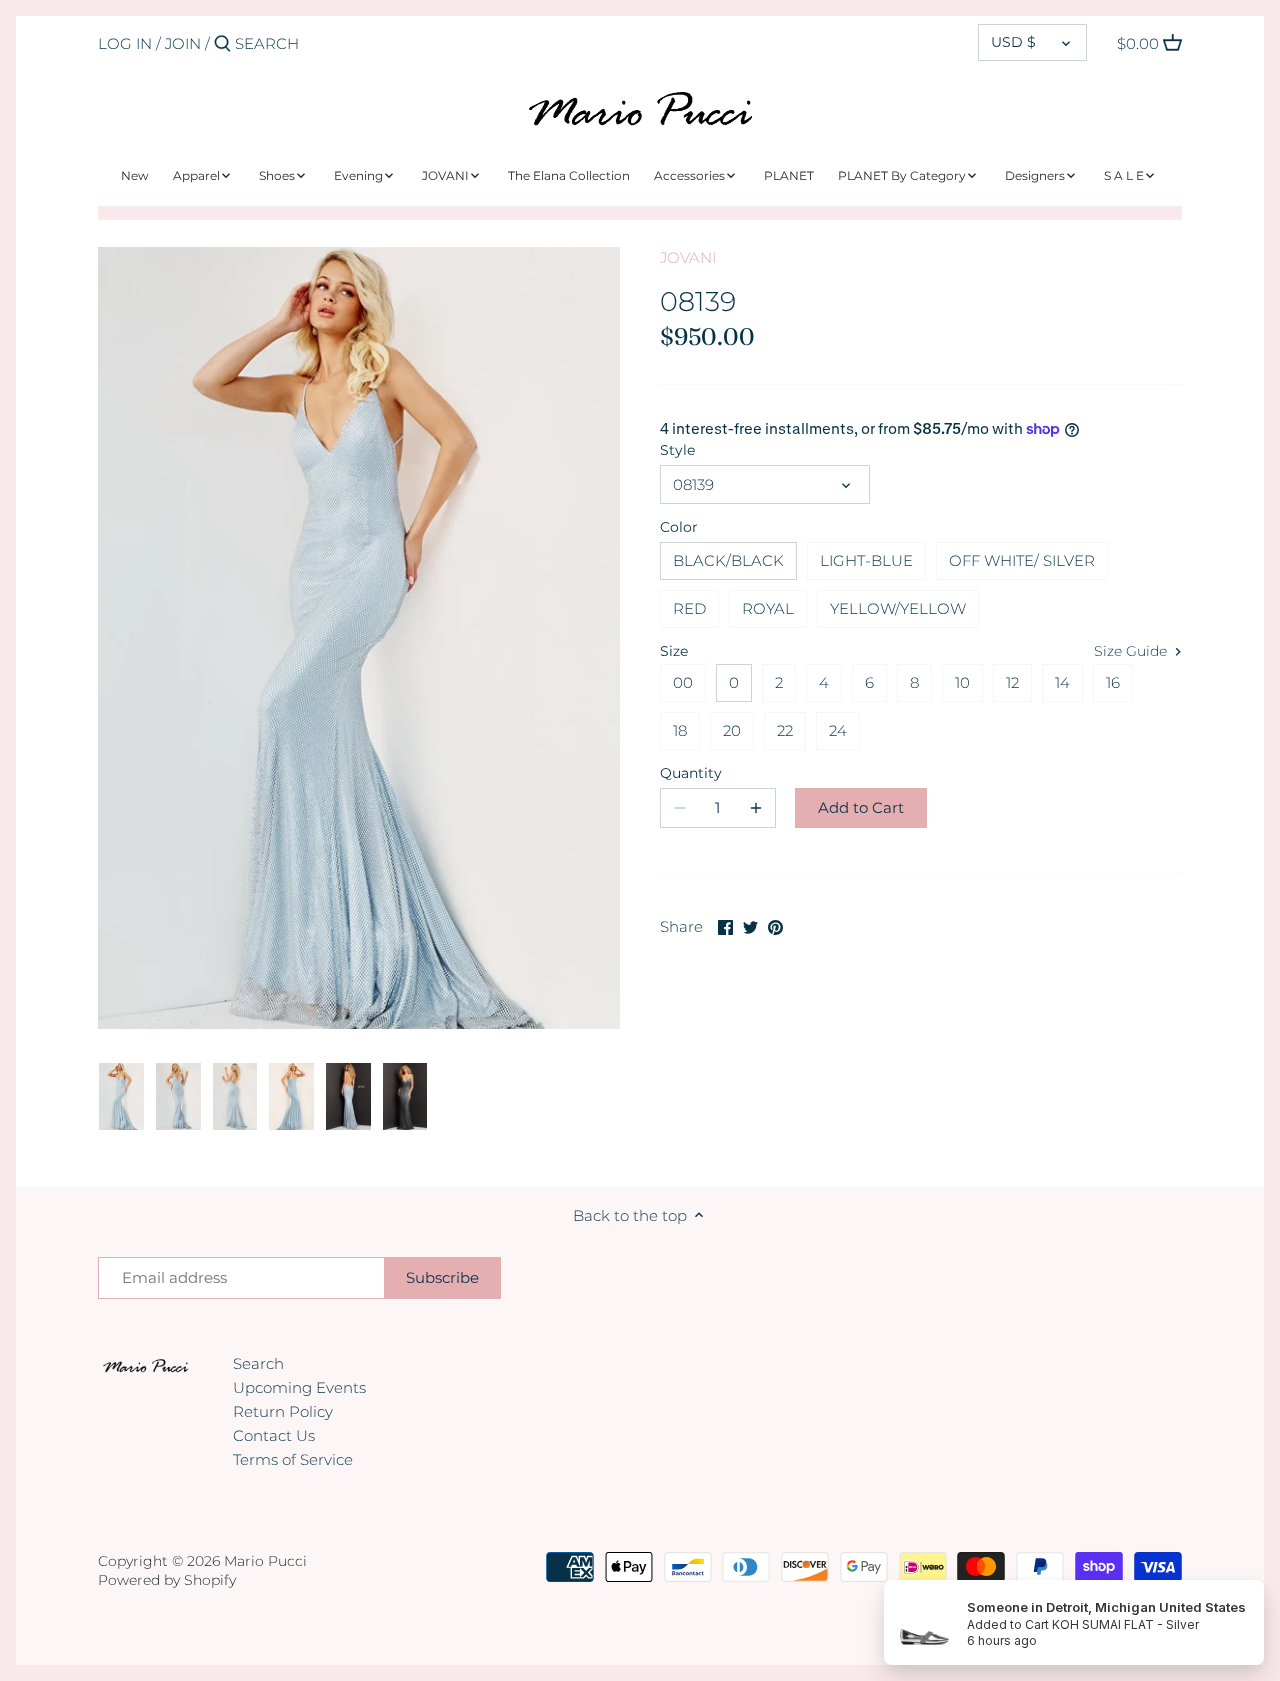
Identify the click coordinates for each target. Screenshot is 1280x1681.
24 (838, 730)
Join (183, 43)
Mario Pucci (265, 1561)
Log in (125, 43)
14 (1062, 682)
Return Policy (283, 1411)
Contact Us (274, 1435)
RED (689, 608)
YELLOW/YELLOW (898, 608)
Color (679, 527)
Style (677, 450)
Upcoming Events (299, 1387)
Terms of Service (293, 1459)
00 (683, 682)
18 (680, 730)
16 (1113, 682)
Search (258, 1363)
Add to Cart (861, 807)
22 (785, 730)
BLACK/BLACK (728, 560)
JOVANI (688, 257)
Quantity (691, 773)
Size (674, 651)
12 (1012, 682)
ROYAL (768, 608)
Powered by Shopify (167, 1580)
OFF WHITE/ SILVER (1022, 560)
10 (962, 682)
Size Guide (1132, 651)
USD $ (1013, 42)
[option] (121, 1097)
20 (732, 730)
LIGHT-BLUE (866, 560)
